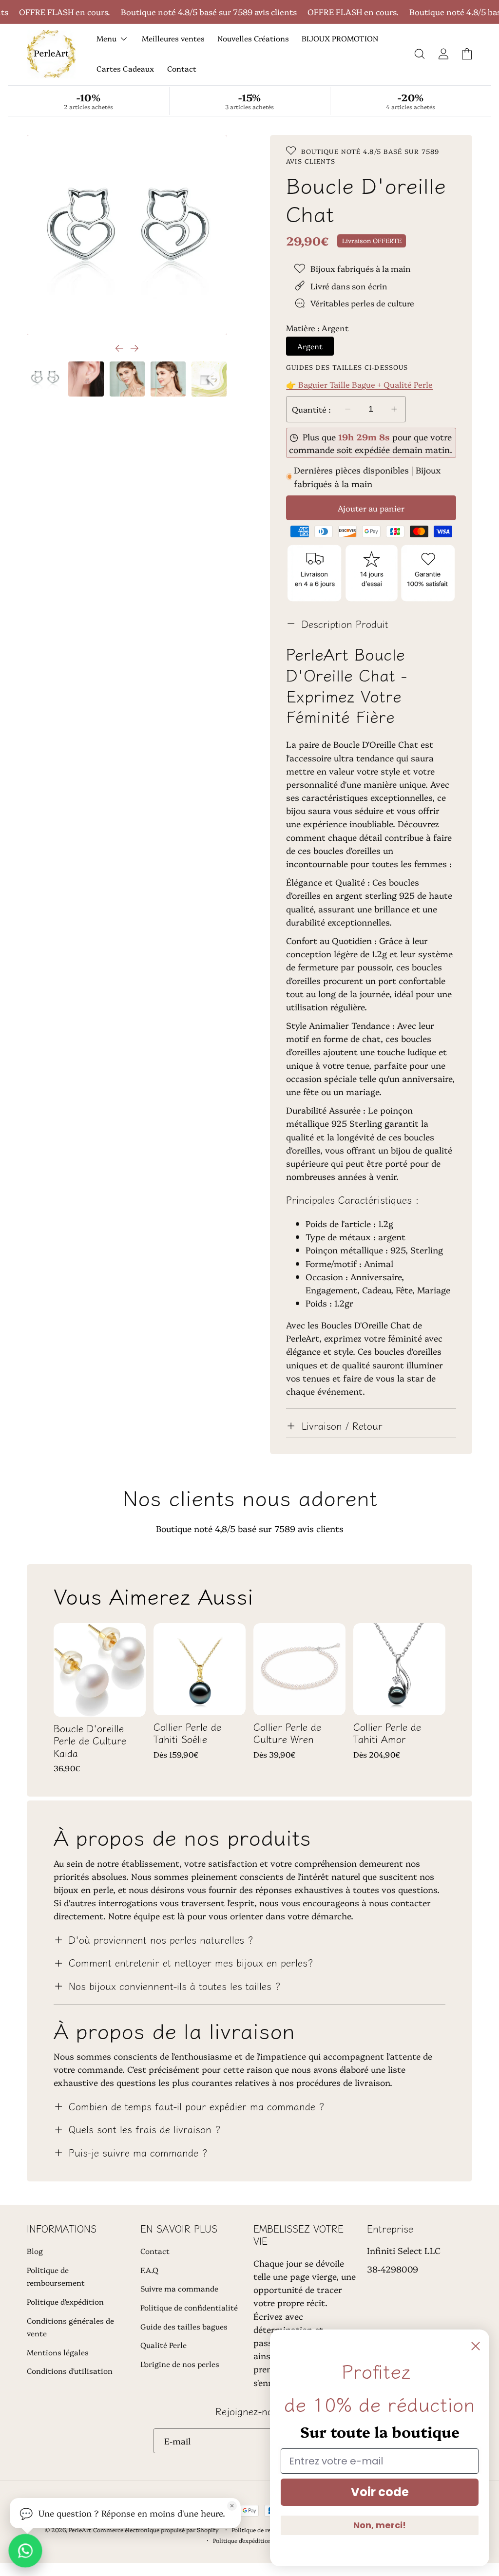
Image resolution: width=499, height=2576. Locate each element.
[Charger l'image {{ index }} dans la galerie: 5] (209, 379)
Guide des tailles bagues (184, 2326)
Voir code (380, 2492)
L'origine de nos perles (180, 2364)
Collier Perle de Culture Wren (287, 1733)
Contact (155, 2251)
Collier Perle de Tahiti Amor (387, 1733)
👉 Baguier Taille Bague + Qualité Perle (359, 384)
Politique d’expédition (242, 2540)
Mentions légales (58, 2352)
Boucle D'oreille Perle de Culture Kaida (90, 1741)
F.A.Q (149, 2270)
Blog (35, 2251)
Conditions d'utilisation (70, 2371)
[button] (420, 54)
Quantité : (311, 409)
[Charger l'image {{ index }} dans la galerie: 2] (86, 379)
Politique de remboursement (56, 2276)
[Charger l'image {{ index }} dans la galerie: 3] (127, 379)
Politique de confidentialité (189, 2307)
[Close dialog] (476, 2346)
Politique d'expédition (65, 2301)
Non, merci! (380, 2525)
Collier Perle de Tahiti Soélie (187, 1733)
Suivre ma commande (179, 2288)
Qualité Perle (163, 2345)
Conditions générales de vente (70, 2327)
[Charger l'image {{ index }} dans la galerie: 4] (168, 379)
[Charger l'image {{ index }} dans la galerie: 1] (45, 379)
